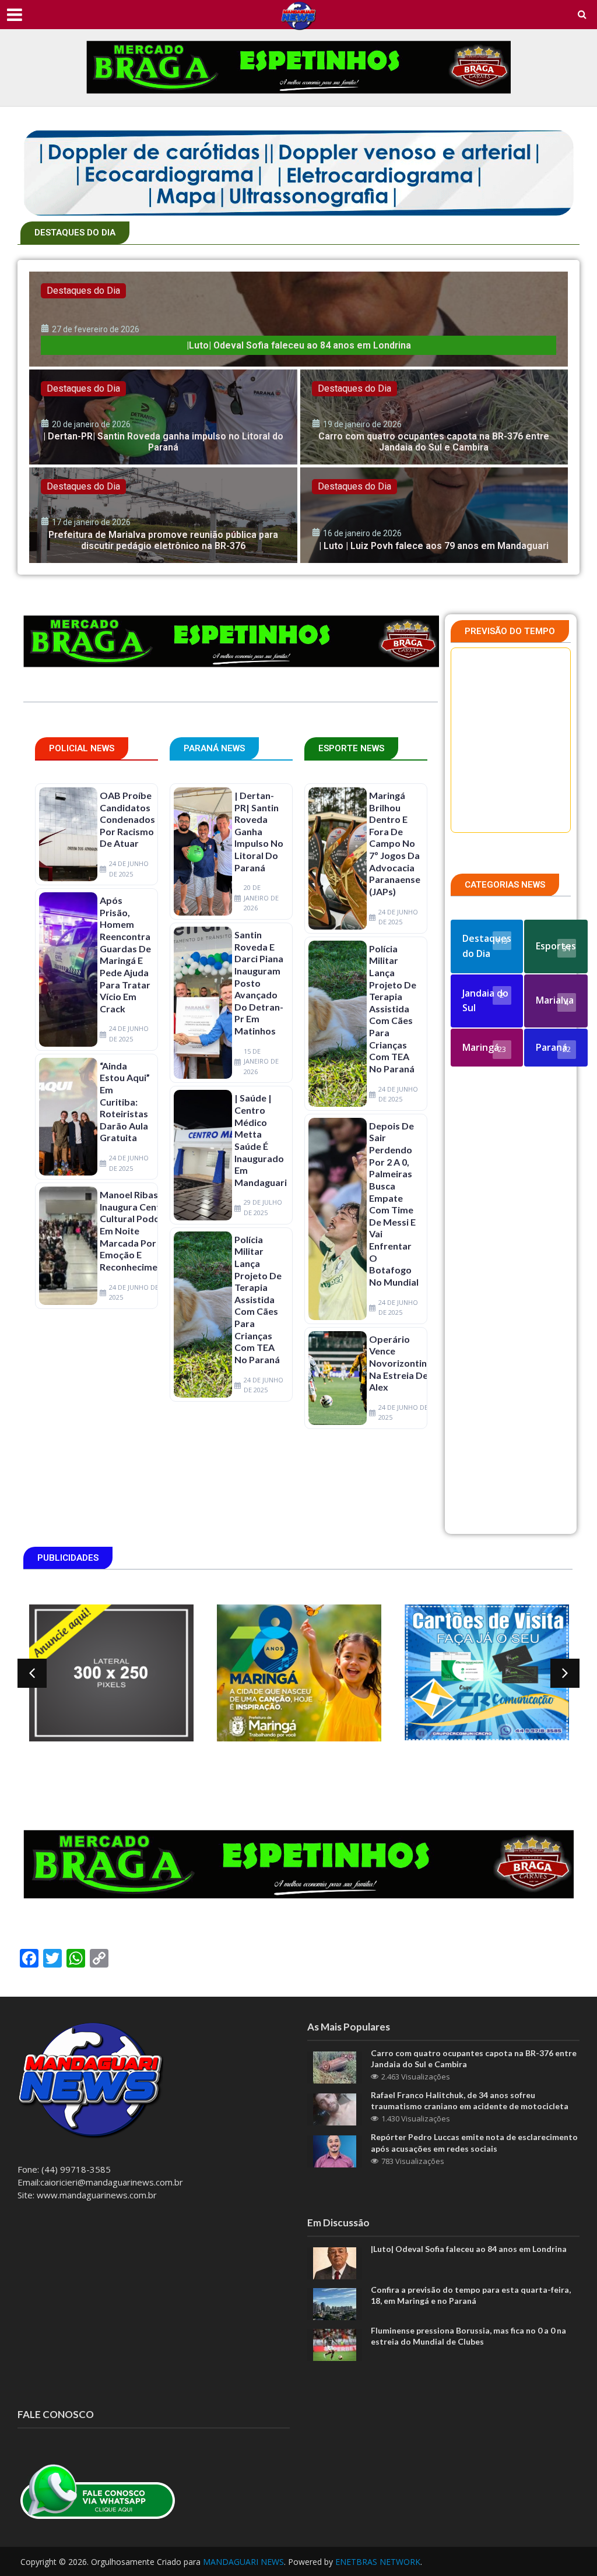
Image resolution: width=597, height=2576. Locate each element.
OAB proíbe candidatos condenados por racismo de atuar (127, 819)
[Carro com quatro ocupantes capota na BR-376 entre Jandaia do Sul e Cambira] (434, 417)
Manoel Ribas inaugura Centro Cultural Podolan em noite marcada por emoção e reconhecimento (136, 1231)
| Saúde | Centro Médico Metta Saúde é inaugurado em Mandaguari (261, 1140)
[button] (32, 1673)
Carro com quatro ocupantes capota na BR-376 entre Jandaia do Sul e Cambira (474, 2058)
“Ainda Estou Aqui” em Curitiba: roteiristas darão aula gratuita (125, 1102)
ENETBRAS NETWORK (378, 2562)
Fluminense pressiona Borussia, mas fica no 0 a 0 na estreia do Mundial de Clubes (468, 2336)
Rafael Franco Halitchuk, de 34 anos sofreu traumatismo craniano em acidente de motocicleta (470, 2100)
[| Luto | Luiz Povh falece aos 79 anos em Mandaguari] (434, 515)
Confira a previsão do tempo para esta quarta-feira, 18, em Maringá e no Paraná (471, 2295)
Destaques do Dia (83, 291)
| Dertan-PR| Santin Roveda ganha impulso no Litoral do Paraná (259, 831)
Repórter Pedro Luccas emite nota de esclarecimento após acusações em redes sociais (474, 2142)
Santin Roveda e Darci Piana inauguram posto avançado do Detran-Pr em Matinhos (259, 983)
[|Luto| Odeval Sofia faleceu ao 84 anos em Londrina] (298, 319)
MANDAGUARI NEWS (243, 2562)
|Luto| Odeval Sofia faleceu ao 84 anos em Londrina (469, 2249)
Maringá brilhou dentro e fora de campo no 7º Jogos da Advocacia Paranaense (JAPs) (395, 843)
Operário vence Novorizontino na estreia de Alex (401, 1363)
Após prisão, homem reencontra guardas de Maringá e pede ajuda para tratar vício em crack (125, 954)
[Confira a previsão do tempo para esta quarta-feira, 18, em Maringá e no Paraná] (335, 2303)
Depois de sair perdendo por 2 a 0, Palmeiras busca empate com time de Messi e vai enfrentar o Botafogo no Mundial (394, 1204)
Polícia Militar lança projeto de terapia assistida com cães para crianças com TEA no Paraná (258, 1299)
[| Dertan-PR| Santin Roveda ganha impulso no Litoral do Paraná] (163, 417)
